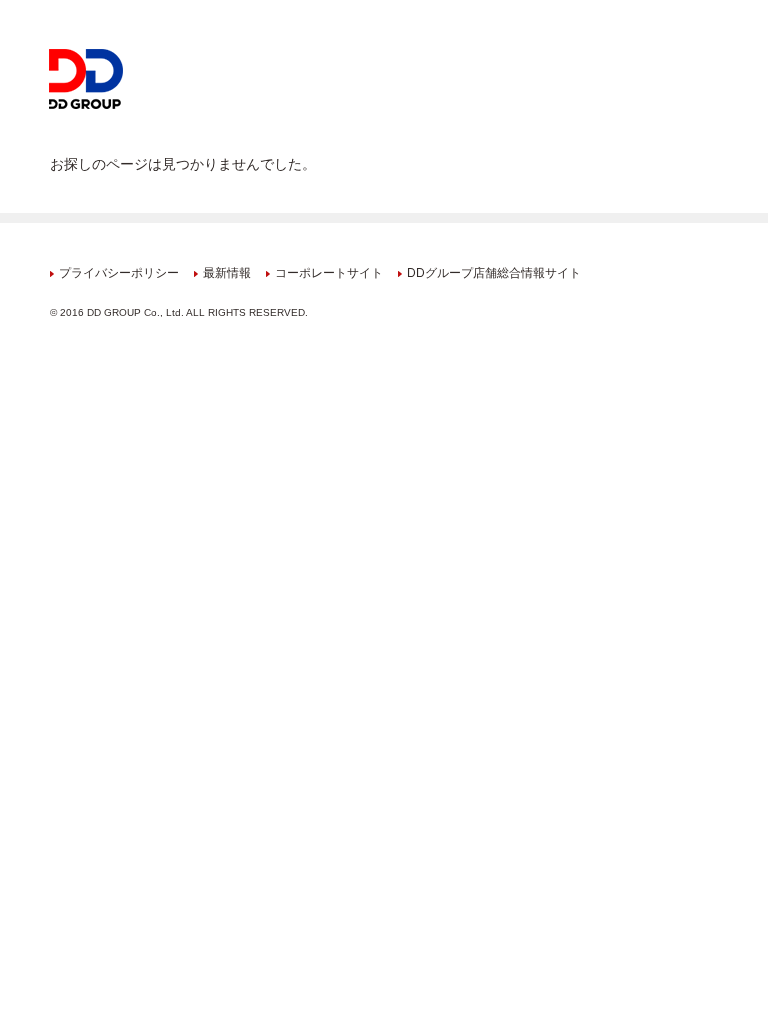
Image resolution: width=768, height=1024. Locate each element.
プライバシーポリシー (119, 273)
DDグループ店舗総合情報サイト (494, 273)
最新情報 (227, 273)
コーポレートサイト (329, 273)
